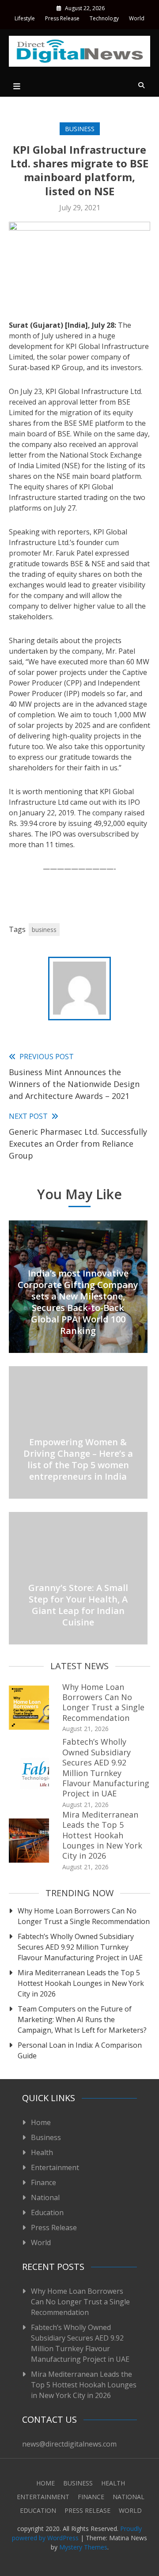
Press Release (62, 18)
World (137, 18)
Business (80, 129)
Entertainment (55, 2167)
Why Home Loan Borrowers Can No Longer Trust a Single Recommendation (103, 1702)
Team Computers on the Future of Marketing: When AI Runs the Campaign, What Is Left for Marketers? (82, 2019)
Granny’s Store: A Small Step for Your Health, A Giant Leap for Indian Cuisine (78, 1605)
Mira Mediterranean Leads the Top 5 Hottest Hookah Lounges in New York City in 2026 (102, 1835)
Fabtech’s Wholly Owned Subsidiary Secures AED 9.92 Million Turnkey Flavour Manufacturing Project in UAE (106, 1767)
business (44, 930)
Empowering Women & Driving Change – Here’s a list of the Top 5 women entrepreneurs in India (78, 1459)
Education (47, 2212)
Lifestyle (25, 18)
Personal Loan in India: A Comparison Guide (80, 2050)
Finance (44, 2182)
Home (41, 2122)
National (45, 2197)
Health (42, 2152)
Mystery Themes (83, 2547)
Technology (104, 18)
